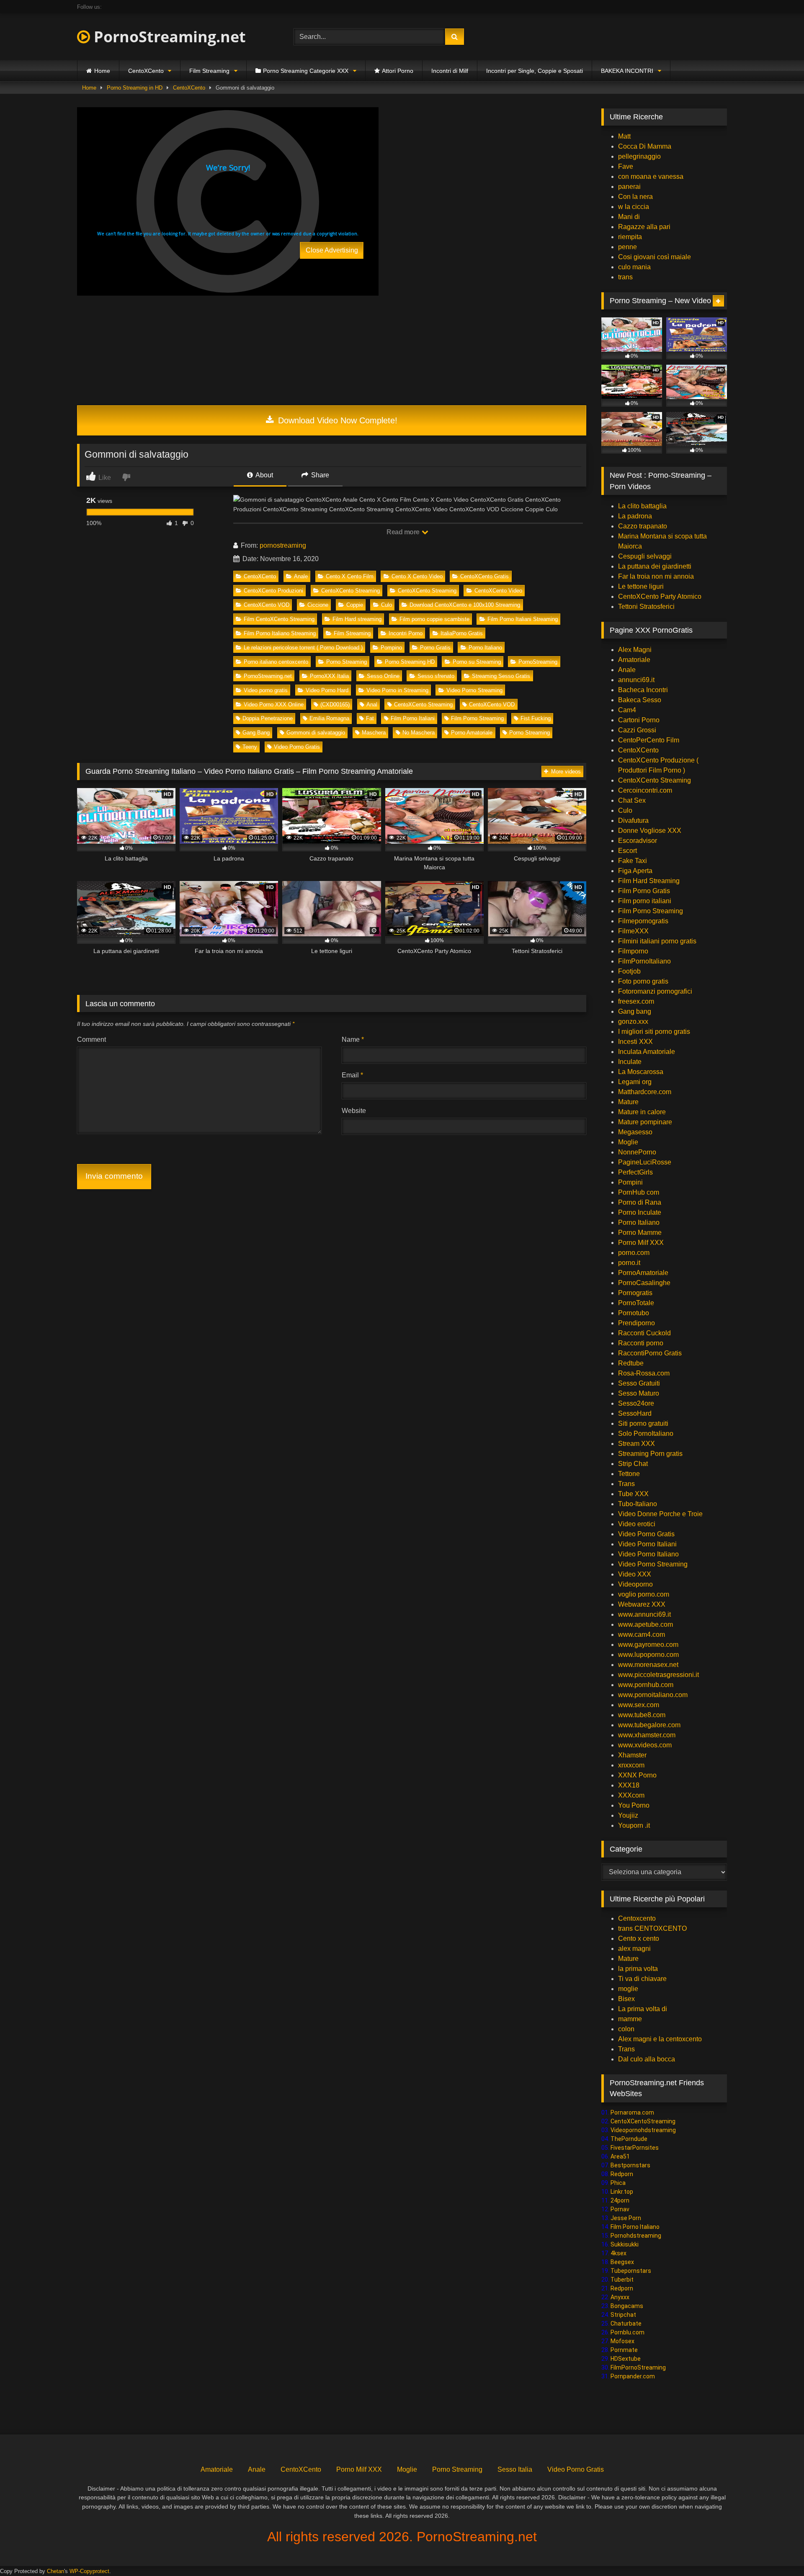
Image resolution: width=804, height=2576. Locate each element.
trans (625, 277)
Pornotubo (634, 1313)
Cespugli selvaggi (645, 556)
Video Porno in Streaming (397, 690)
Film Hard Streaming (649, 881)
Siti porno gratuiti (643, 1423)
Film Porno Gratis (644, 891)
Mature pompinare (645, 1122)
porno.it (629, 1263)
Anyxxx (620, 2297)
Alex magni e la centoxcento (660, 2039)
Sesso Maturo (639, 1393)
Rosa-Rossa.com (644, 1373)
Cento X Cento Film (350, 576)
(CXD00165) (335, 705)
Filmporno (633, 951)
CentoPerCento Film (649, 740)
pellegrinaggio (639, 156)
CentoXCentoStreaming (643, 2121)
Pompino (391, 648)
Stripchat (623, 2315)
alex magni (634, 1949)
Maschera (374, 733)
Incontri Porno (406, 633)
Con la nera (635, 197)
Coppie (355, 605)
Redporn (622, 2174)
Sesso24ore (636, 1403)
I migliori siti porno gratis (654, 1032)
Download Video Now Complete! (336, 420)
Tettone (629, 1474)
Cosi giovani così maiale (655, 257)
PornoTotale (636, 1303)
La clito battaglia (642, 506)
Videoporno (635, 1584)
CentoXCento (146, 71)
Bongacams (627, 2306)
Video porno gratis (266, 690)
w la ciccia (634, 207)
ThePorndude (629, 2139)
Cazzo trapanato (643, 526)
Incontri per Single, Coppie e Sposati (535, 71)
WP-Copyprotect (89, 2571)
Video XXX (635, 1574)
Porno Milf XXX (641, 1243)
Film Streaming (209, 71)
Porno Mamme (640, 1233)
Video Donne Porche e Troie (660, 1514)
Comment (91, 1039)
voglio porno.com (644, 1594)
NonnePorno (637, 1152)
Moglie (628, 1142)
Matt (624, 136)
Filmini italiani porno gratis (657, 941)
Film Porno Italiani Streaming (523, 619)
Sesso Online (383, 676)
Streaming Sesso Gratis (501, 676)
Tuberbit (622, 2280)
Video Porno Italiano (648, 1554)
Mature (628, 1102)
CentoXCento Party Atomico (660, 596)
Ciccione (318, 605)
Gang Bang (256, 733)
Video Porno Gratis (297, 747)
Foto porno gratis (643, 981)
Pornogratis (635, 1293)
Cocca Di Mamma (645, 146)
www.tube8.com (642, 1715)
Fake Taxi (633, 861)
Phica (618, 2183)
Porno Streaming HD (410, 662)
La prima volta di (643, 2009)
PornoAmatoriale (643, 1273)
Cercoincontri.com (645, 790)
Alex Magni (635, 650)
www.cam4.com (642, 1634)
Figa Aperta (635, 871)
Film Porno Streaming (477, 718)
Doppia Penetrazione (268, 718)
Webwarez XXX (642, 1604)
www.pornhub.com (646, 1685)
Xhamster (632, 1755)
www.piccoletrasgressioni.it (658, 1675)
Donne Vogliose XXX (650, 831)
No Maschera (419, 733)
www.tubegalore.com (650, 1725)
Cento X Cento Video (417, 576)
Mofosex (622, 2341)
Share (319, 475)
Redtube (631, 1363)
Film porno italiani (645, 901)
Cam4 (627, 710)
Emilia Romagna (329, 718)
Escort (627, 851)
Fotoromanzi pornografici (655, 991)
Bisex (626, 1999)
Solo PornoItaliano (646, 1434)
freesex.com (636, 1001)
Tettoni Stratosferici (646, 607)
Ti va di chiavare (642, 1979)
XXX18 (629, 1785)
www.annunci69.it (644, 1614)
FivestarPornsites (635, 2148)
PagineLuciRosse (645, 1162)
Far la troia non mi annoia (656, 576)
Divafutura (633, 820)
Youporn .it (634, 1825)
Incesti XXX (635, 1042)
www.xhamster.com (647, 1735)
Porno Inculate (640, 1212)
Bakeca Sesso (640, 700)
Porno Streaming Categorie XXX (306, 71)
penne (627, 247)
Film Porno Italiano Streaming (280, 633)
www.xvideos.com (645, 1745)
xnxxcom (631, 1765)
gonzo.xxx (633, 1021)
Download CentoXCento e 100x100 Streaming (465, 605)
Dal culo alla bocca (647, 2059)
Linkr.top (622, 2192)
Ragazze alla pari (644, 227)
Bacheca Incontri (643, 690)
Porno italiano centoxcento (276, 662)
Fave (626, 166)
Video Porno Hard (327, 690)
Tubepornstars (631, 2271)
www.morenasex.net (648, 1665)
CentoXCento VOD (267, 605)
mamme (630, 2019)
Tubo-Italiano (638, 1504)
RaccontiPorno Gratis (650, 1353)
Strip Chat (633, 1464)
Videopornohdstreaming (643, 2130)
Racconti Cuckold (644, 1333)
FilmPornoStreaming (638, 2367)
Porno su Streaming (477, 662)
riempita (630, 237)
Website (354, 1111)
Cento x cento (639, 1938)
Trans (626, 1484)
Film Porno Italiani (413, 718)
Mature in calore (642, 1112)
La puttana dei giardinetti (655, 566)
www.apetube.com (646, 1624)
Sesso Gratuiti (639, 1383)
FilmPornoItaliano (644, 961)
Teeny (250, 747)
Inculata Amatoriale (647, 1052)
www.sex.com (639, 1705)
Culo (387, 605)
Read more (404, 532)
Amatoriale (634, 660)
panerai (629, 187)
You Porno (634, 1805)
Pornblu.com (627, 2332)
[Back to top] (778, 2551)
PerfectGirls (635, 1172)
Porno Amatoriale (472, 733)
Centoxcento (637, 1918)
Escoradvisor (638, 841)
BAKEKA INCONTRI (627, 71)
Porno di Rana (640, 1202)
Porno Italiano (485, 648)
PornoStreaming (538, 662)
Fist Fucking (536, 718)
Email (352, 1075)
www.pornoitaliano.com (653, 1695)
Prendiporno (636, 1323)
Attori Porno (398, 71)
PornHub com (639, 1192)
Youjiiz (628, 1815)
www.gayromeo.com (648, 1645)
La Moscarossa (641, 1072)
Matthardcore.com (645, 1092)
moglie (628, 1989)
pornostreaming (283, 545)
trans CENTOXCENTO (652, 1928)
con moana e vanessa (651, 176)
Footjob (629, 971)
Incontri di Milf (450, 71)
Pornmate (624, 2350)
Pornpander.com (633, 2376)
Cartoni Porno (639, 720)
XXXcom (631, 1795)
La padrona (635, 516)
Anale (301, 576)
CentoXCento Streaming (350, 591)
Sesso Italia (515, 2469)
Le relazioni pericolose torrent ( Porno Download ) (303, 648)
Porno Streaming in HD (135, 88)
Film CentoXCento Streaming (279, 619)
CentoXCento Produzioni (273, 591)
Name (353, 1039)
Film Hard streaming (357, 619)
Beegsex (622, 2262)
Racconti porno (641, 1343)
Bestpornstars (630, 2165)
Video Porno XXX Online (274, 705)
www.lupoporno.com (648, 1655)
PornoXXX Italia (329, 676)
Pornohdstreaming (636, 2236)
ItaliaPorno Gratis (462, 633)
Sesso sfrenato (436, 676)
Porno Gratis (435, 648)
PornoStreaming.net (168, 37)
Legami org (635, 1082)
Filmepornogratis (643, 921)
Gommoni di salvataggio (316, 733)
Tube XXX (633, 1494)
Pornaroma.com (632, 2112)
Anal (372, 705)
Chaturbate (626, 2324)
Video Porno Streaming (474, 690)
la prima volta (638, 1969)
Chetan (55, 2571)
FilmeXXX (633, 931)
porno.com (634, 1253)
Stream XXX (637, 1444)
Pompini (630, 1182)
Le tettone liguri (641, 586)
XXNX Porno (637, 1775)
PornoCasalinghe (644, 1283)
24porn (620, 2200)
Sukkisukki (625, 2244)
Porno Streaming (347, 662)
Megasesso (635, 1132)
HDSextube (626, 2359)
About (264, 475)
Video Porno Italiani (647, 1544)
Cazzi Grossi (637, 730)
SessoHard (635, 1413)
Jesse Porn (626, 2218)
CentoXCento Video (498, 591)
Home (102, 71)
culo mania (634, 267)
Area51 (620, 2156)
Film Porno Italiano (635, 2227)
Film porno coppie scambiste (434, 619)
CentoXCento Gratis (484, 576)
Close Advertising (332, 250)
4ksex (618, 2253)
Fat (370, 718)
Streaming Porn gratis (650, 1454)
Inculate (630, 1062)
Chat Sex (632, 800)
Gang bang (635, 1011)
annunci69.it (636, 680)
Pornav (620, 2209)
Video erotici (637, 1524)
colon (626, 2029)
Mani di (629, 217)
